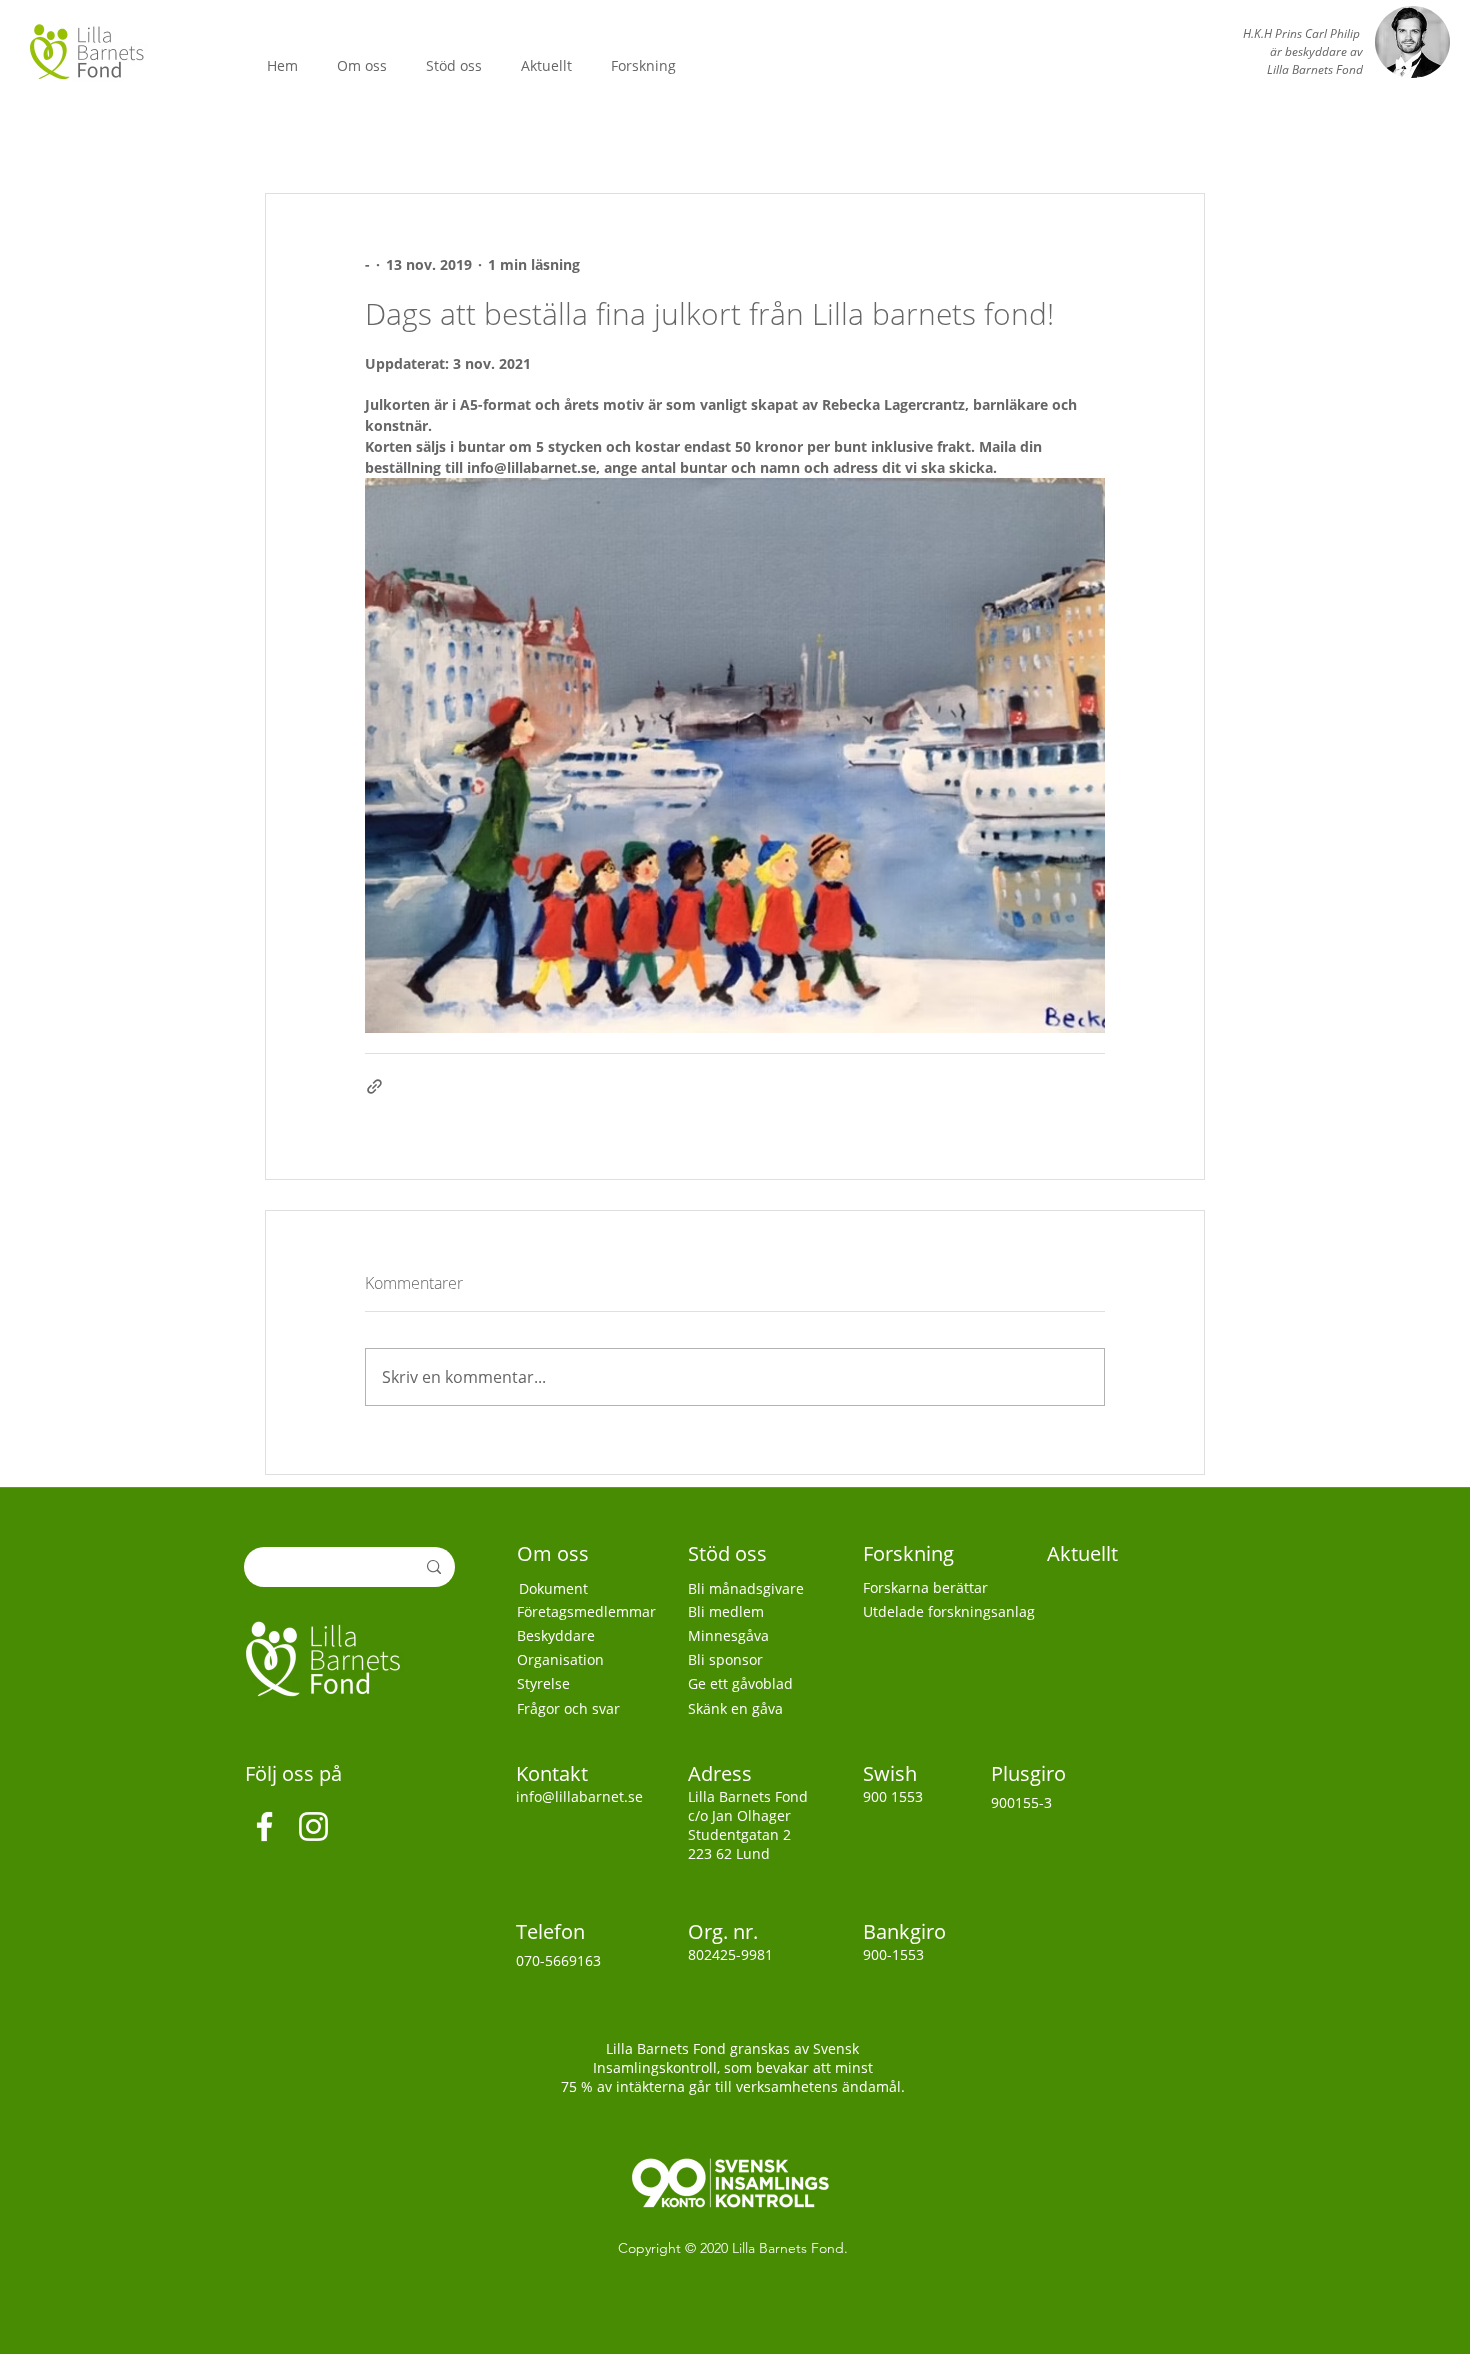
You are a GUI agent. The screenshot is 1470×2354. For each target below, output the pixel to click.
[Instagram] (313, 1826)
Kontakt (554, 1773)
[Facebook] (264, 1826)
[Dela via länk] (374, 1086)
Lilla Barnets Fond (788, 2248)
